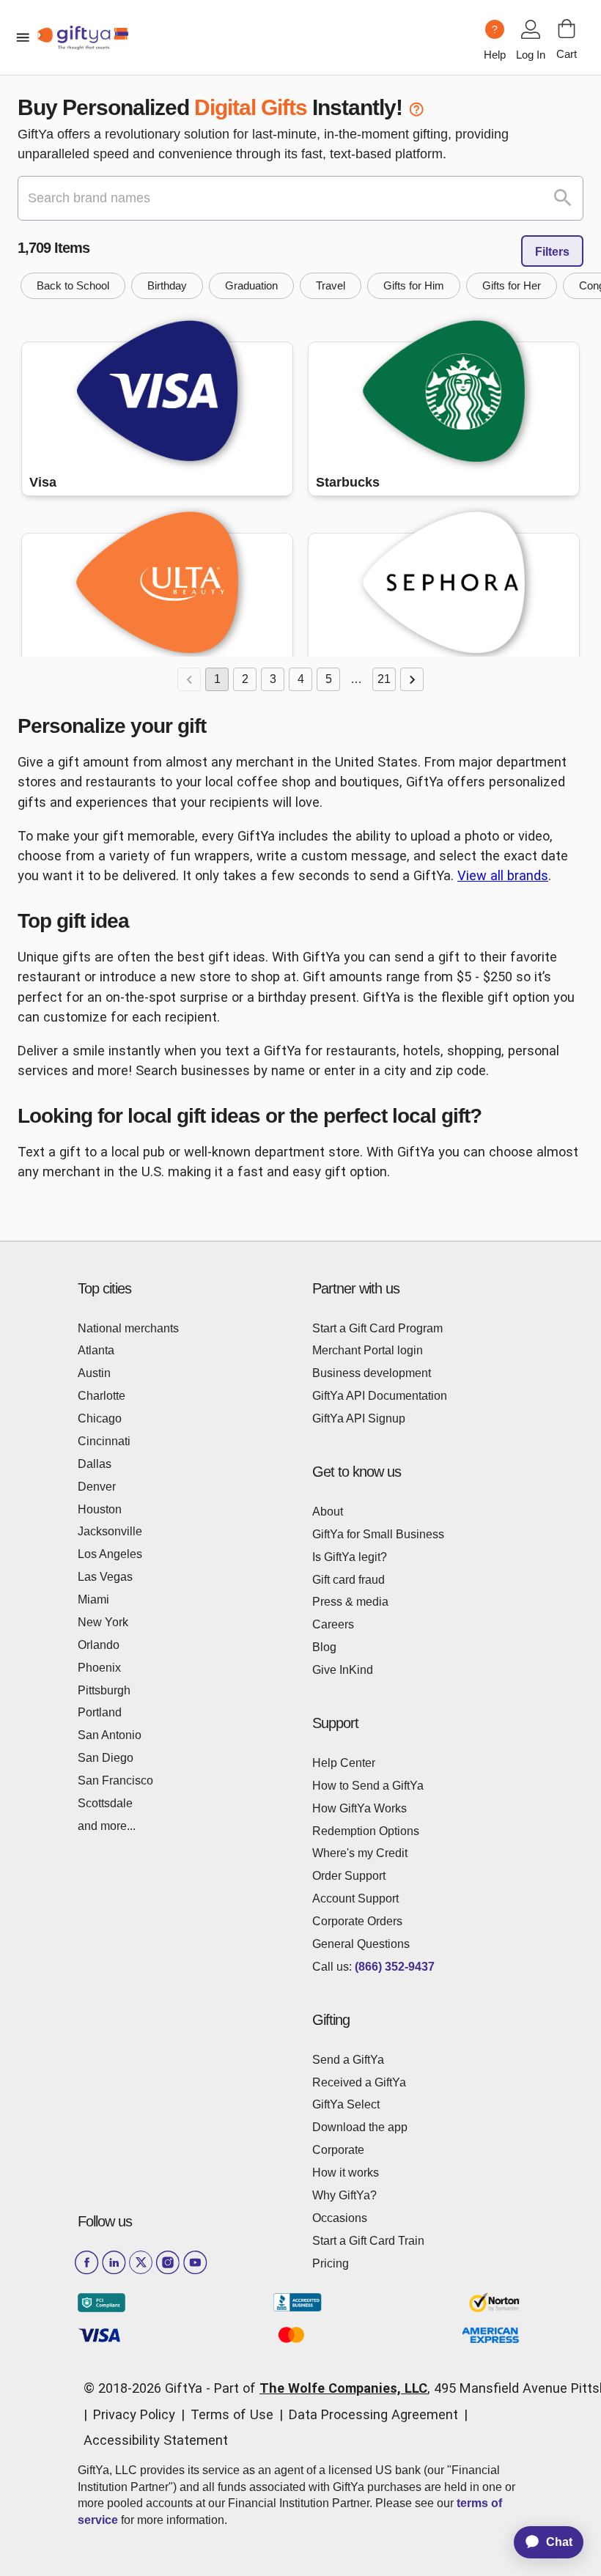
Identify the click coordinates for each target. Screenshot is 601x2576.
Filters (552, 252)
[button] (73, 286)
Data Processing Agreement (373, 2414)
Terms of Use (232, 2414)
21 (384, 679)
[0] (567, 29)
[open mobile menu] (23, 37)
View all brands (503, 875)
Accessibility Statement (156, 2440)
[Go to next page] (412, 679)
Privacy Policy (134, 2414)
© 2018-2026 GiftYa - (147, 2388)
